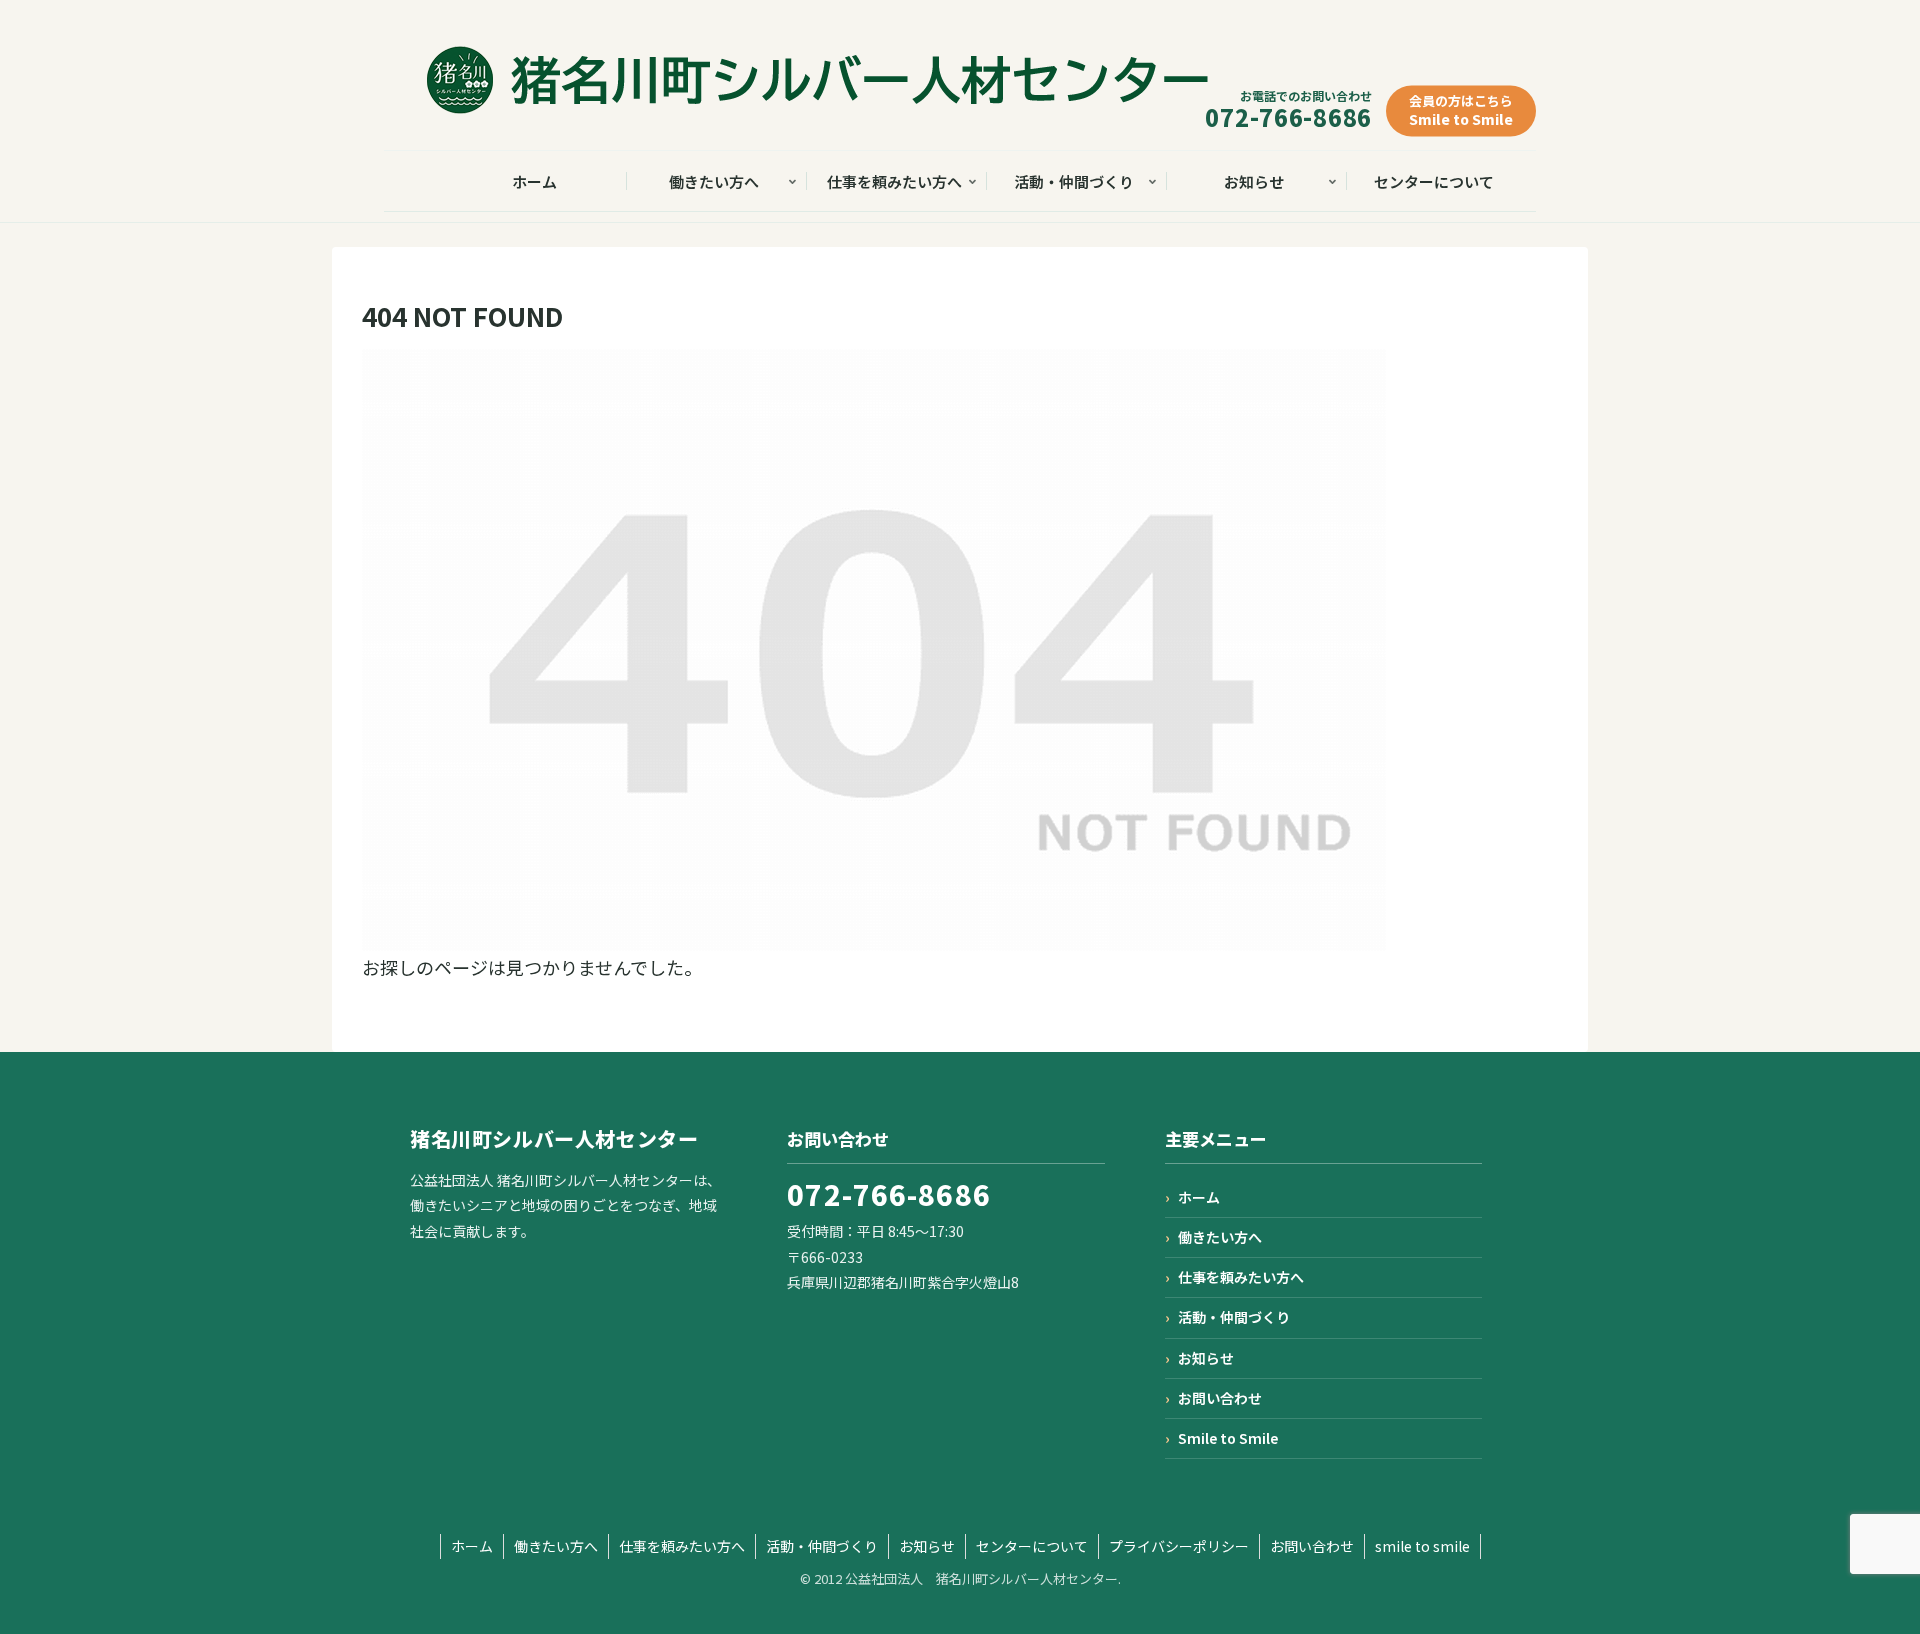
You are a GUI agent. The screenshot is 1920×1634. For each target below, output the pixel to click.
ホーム (1199, 1197)
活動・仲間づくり (1234, 1317)
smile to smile (1422, 1546)
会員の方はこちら (1461, 110)
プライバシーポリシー (1179, 1546)
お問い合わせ (1220, 1398)
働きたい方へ (1220, 1237)
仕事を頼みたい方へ (1241, 1277)
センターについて (1032, 1546)
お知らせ (1206, 1358)
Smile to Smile (1228, 1438)
